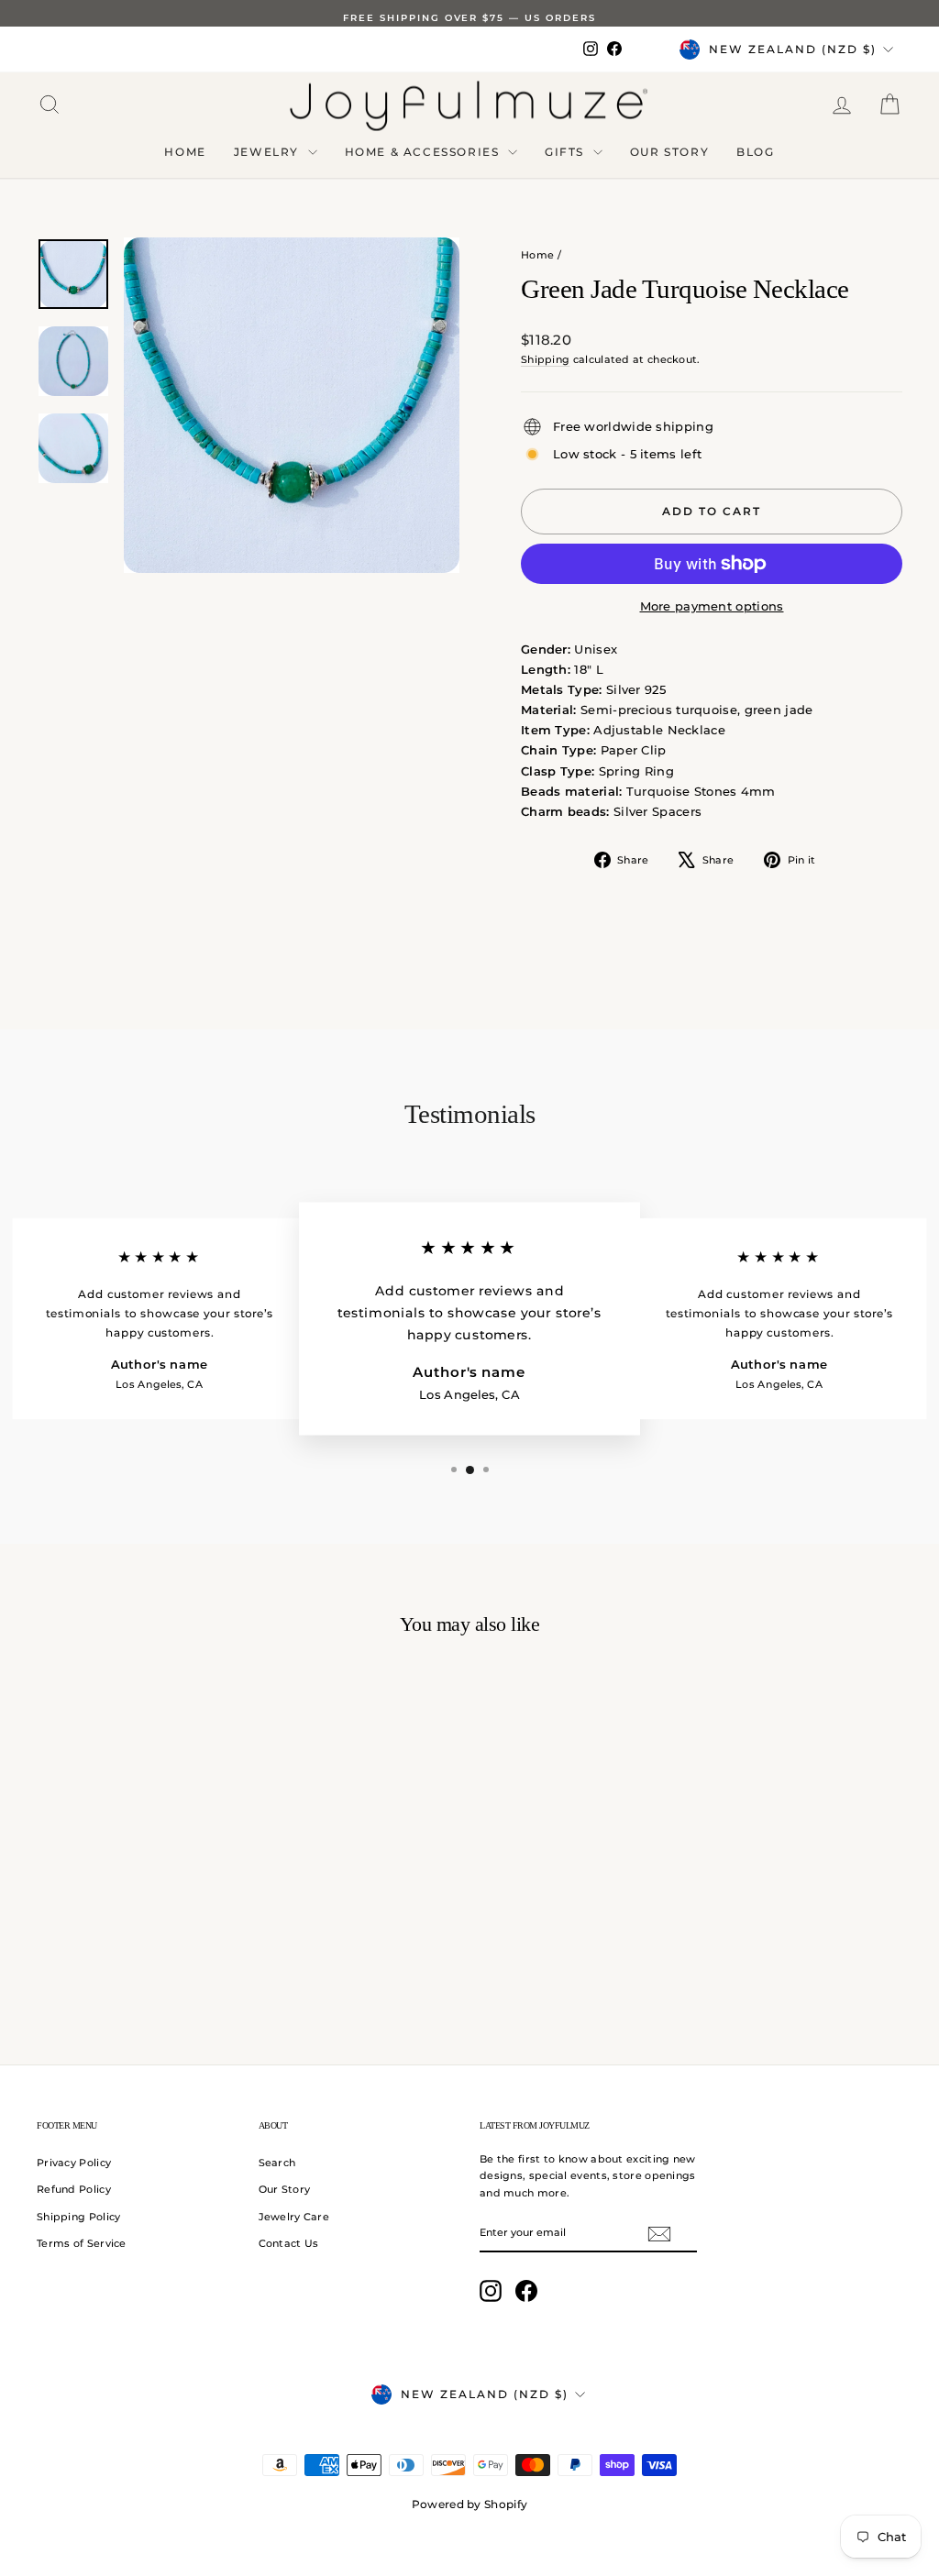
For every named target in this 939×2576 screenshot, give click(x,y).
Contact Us (289, 2243)
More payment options (712, 606)
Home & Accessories (424, 152)
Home (185, 152)
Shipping (545, 359)
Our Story (669, 152)
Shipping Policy (79, 2217)
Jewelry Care (294, 2217)
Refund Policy (74, 2189)
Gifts (567, 152)
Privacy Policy (74, 2163)
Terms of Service (82, 2243)
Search (277, 2163)
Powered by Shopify (469, 2504)
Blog (755, 152)
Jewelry (269, 152)
